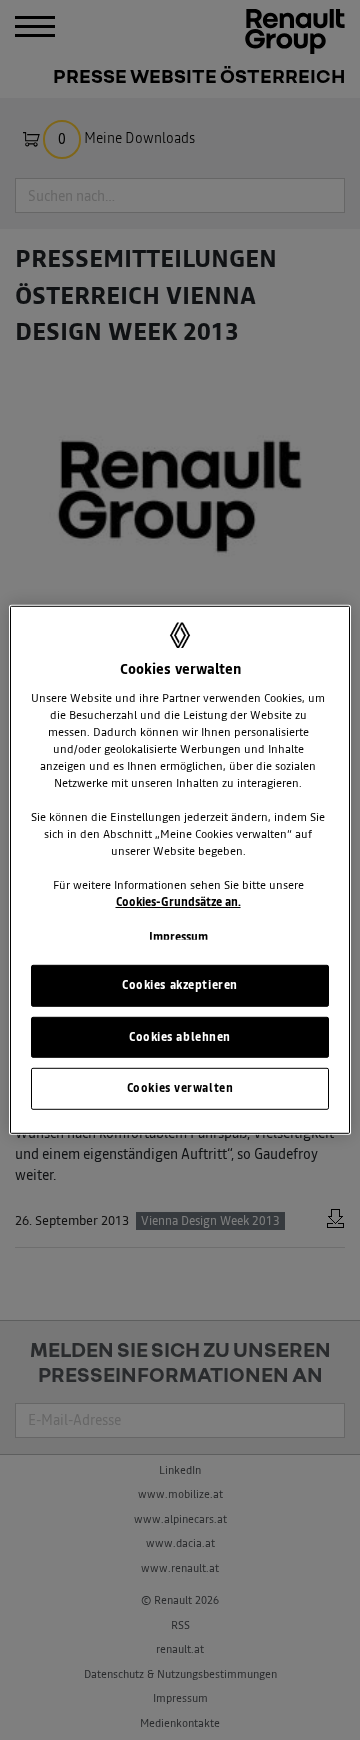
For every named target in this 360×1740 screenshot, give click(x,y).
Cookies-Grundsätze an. (178, 902)
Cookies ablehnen (180, 1036)
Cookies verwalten (180, 1088)
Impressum (178, 936)
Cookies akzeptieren (180, 984)
